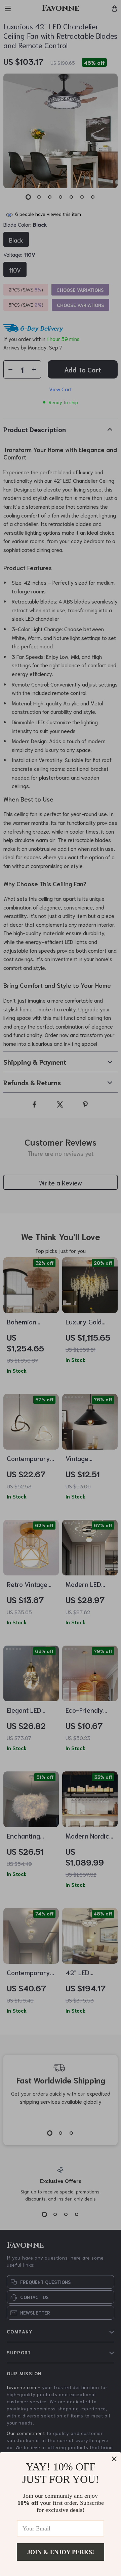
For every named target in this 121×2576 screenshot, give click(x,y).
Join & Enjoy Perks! (61, 2552)
